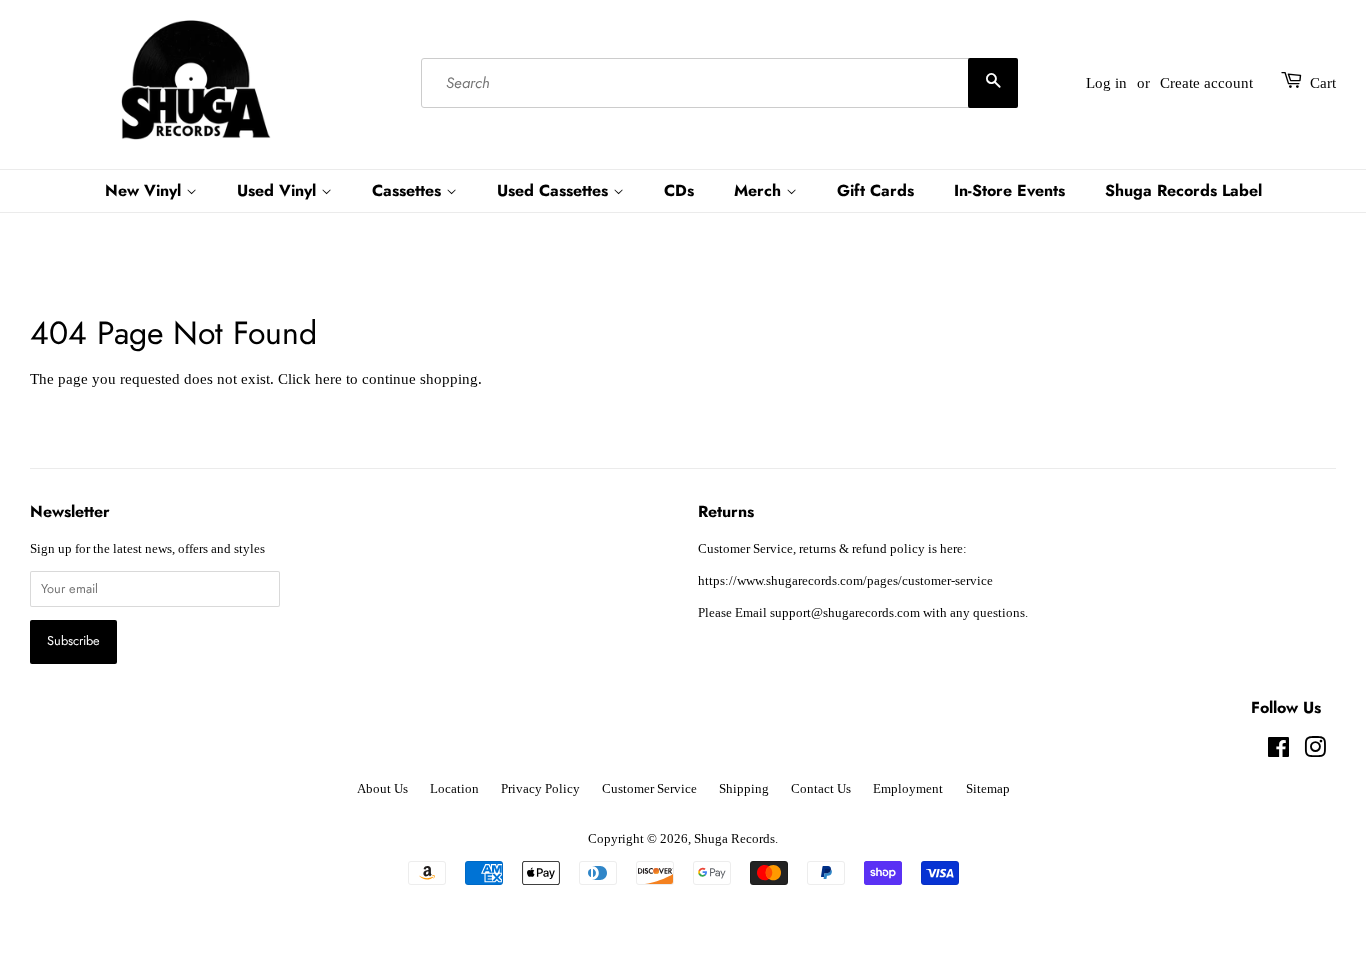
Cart (1323, 83)
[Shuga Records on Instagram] (1315, 752)
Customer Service (649, 789)
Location (454, 789)
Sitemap (988, 789)
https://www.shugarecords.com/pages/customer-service (845, 581)
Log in (1106, 83)
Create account (1206, 83)
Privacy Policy (540, 789)
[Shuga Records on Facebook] (1278, 752)
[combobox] (719, 83)
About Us (382, 789)
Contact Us (821, 789)
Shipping (744, 789)
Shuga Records (734, 839)
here (328, 379)
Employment (908, 789)
